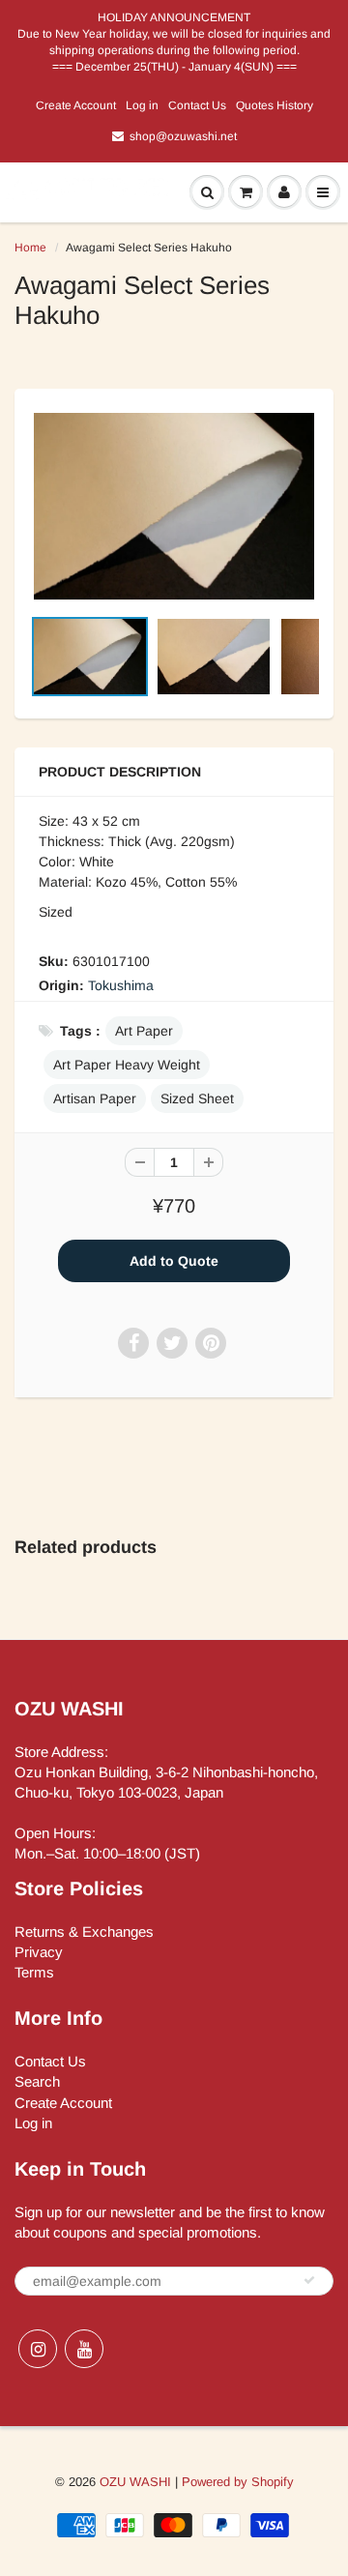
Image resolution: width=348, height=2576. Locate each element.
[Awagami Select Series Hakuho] (174, 506)
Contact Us (197, 105)
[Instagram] (38, 2349)
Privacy (39, 1952)
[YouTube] (84, 2349)
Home (30, 248)
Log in (142, 105)
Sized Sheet (197, 1098)
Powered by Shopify (238, 2482)
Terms (34, 1972)
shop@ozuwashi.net (183, 136)
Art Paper (144, 1031)
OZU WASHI (135, 2482)
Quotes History (275, 105)
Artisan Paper (95, 1098)
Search (37, 2081)
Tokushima (121, 985)
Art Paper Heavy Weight (127, 1065)
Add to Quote (174, 1261)
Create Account (76, 105)
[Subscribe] (309, 2280)
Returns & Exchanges (84, 1932)
